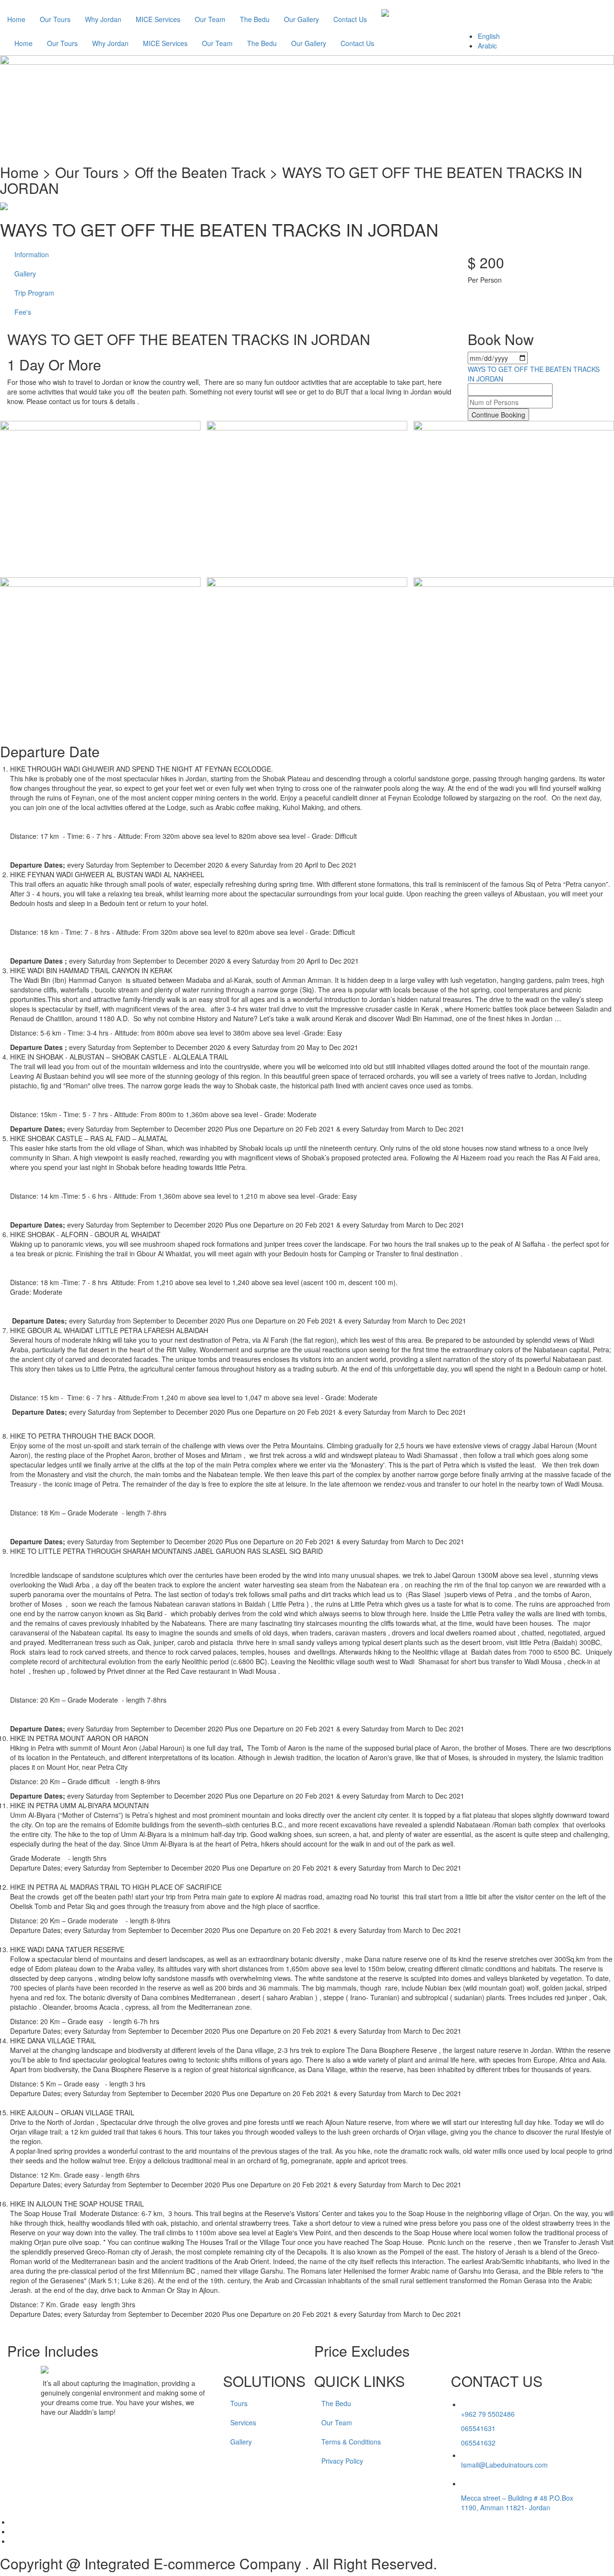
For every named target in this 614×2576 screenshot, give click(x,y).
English (489, 36)
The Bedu (255, 19)
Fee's (23, 312)
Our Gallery (301, 19)
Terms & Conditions (351, 2442)
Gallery (25, 274)
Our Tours (55, 19)
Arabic (487, 46)
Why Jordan (103, 19)
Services (243, 2422)
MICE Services (158, 19)
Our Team (210, 19)
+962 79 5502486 (488, 2414)
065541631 (478, 2428)
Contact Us (350, 19)
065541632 (478, 2443)
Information (32, 254)
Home (16, 19)
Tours (239, 2403)
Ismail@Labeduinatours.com (504, 2465)
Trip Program (34, 293)
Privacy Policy (342, 2461)
